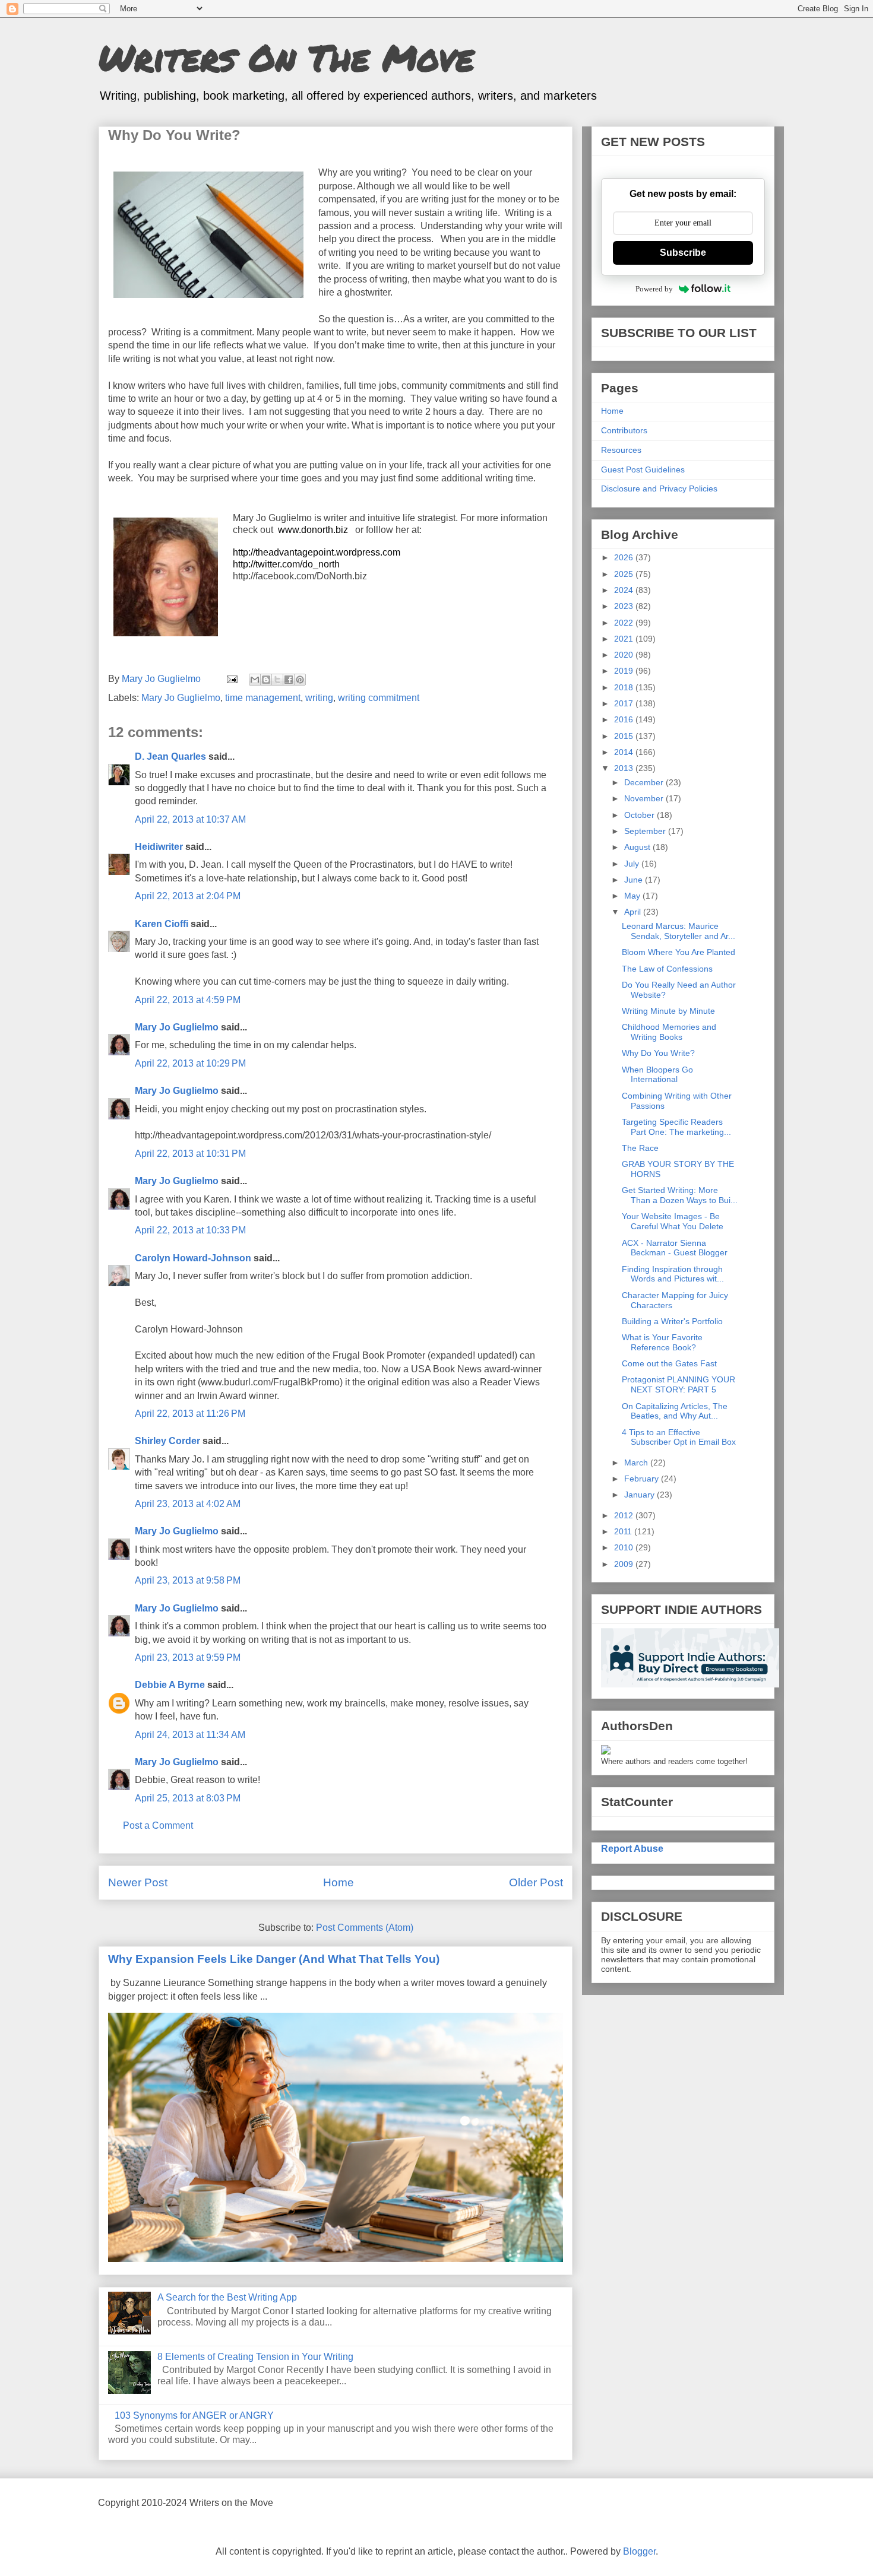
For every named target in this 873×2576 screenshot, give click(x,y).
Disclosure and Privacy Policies (659, 488)
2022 (625, 623)
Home (339, 1882)
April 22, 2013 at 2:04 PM (188, 896)
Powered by (654, 289)
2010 (625, 1547)
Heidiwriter (159, 847)
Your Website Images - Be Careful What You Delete (673, 1221)
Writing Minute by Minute (668, 1011)
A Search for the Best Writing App (227, 2297)
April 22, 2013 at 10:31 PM (190, 1154)
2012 (625, 1515)
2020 (625, 655)
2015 (625, 736)
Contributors (624, 430)
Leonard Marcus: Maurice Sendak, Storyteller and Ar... (679, 931)
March (637, 1463)
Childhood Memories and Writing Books (669, 1032)
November (645, 798)
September (646, 831)
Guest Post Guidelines (643, 469)
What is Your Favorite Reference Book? (662, 1342)
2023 (625, 606)
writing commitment (379, 698)
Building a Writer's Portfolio (672, 1321)
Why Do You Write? (658, 1053)
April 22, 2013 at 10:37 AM (190, 819)
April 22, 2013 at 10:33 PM (190, 1230)
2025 (625, 574)
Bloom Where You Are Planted (679, 952)
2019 (625, 671)
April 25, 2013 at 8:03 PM (188, 1798)
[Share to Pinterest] (300, 680)
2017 (625, 703)
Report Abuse (632, 1848)
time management (263, 698)
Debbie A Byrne (170, 1685)
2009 (625, 1564)
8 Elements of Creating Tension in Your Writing (255, 2357)
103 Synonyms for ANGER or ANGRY (194, 2415)
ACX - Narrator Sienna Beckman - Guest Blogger (675, 1248)
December (645, 782)
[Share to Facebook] (289, 680)
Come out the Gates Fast (669, 1363)
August (638, 847)
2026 (625, 557)
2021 (625, 639)
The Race (640, 1148)
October (640, 815)
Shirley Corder (167, 1441)
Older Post (536, 1882)
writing (319, 698)
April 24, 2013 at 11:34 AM (190, 1735)
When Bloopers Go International (657, 1075)
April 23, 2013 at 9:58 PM (188, 1580)
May (633, 896)
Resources (621, 450)
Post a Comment (158, 1825)
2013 (625, 768)
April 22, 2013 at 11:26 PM (190, 1414)
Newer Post (138, 1882)
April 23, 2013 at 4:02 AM (188, 1504)
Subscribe (683, 253)
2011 (624, 1531)
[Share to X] (277, 680)
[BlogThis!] (266, 680)
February (643, 1479)
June (635, 880)
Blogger (639, 2551)
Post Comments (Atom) (365, 1928)
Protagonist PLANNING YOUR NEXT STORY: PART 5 (679, 1384)
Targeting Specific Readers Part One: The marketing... (676, 1127)
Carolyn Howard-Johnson (193, 1258)
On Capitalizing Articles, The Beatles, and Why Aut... (675, 1411)
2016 (625, 719)
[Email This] (255, 680)
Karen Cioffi (162, 924)
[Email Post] (231, 679)
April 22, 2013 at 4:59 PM (188, 1000)
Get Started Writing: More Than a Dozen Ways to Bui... (680, 1195)
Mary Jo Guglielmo (181, 698)
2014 (625, 752)
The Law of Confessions (667, 969)
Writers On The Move (286, 57)
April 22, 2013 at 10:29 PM (190, 1063)
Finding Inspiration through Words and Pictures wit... (673, 1274)
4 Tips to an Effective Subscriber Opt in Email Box (679, 1437)
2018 (625, 687)
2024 (625, 590)
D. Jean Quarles (170, 756)
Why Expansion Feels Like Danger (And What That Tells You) (274, 1959)
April (634, 912)
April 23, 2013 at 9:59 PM (188, 1657)
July (633, 864)
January (640, 1495)
